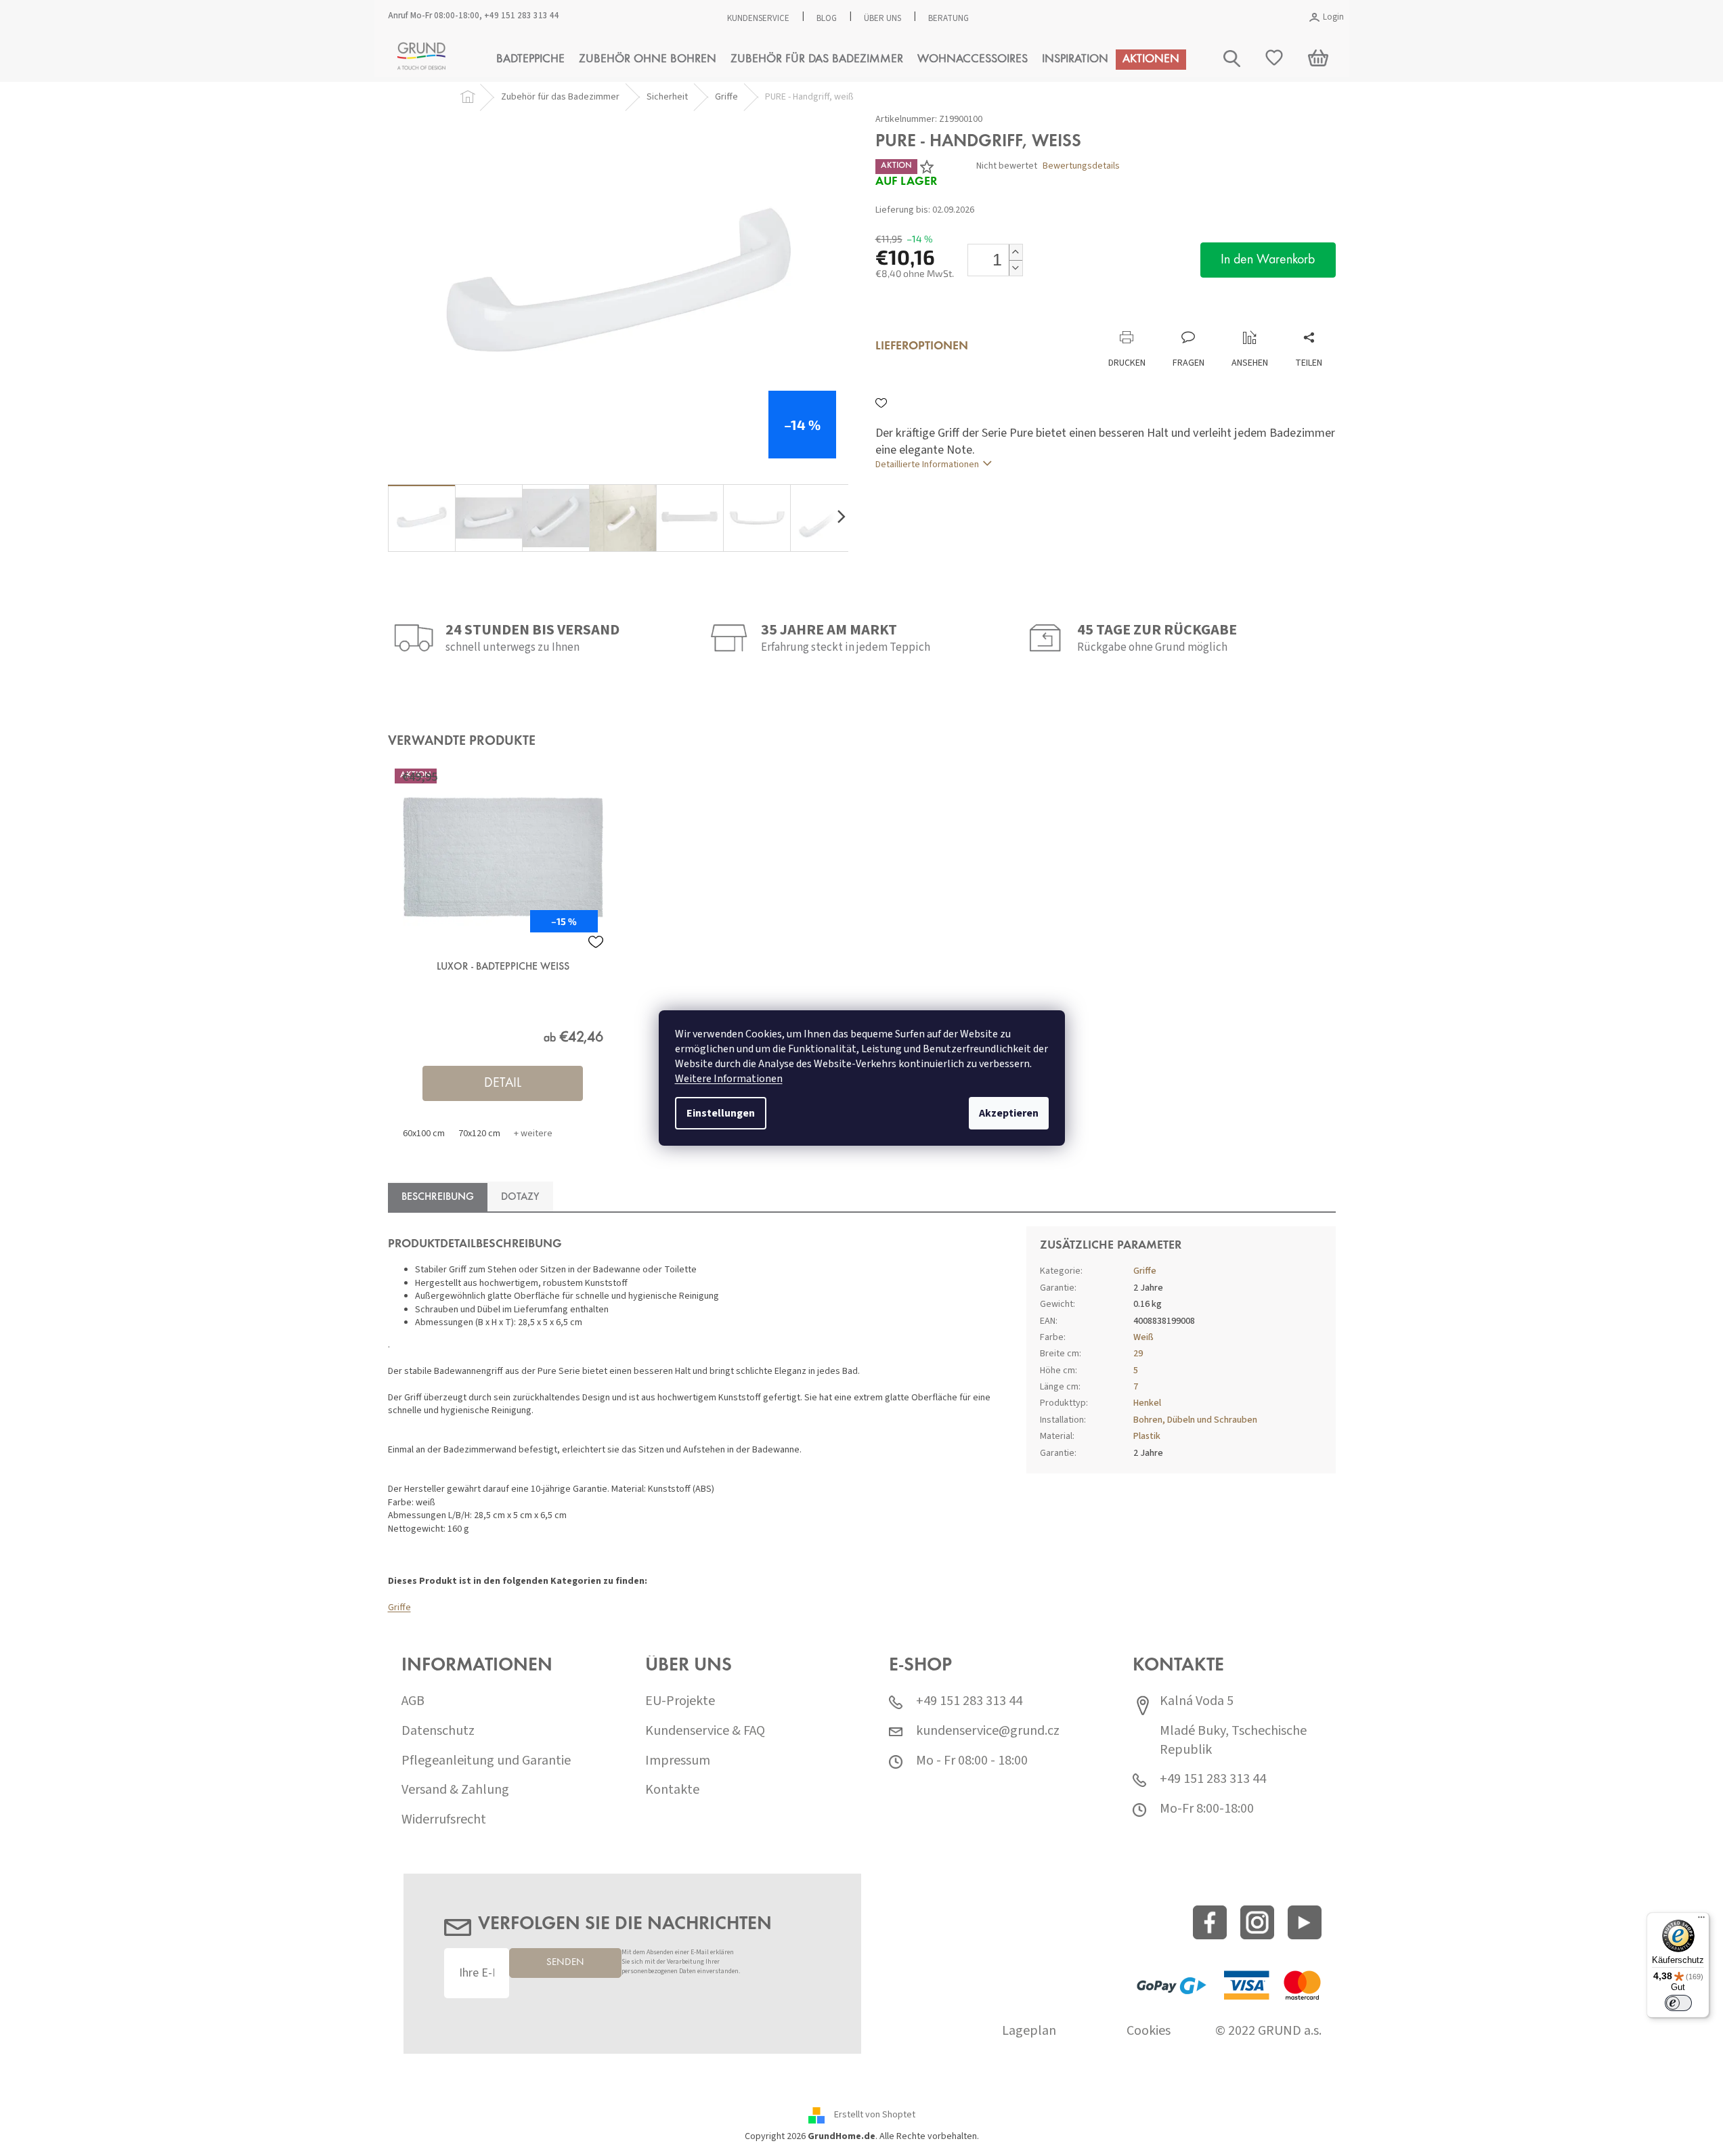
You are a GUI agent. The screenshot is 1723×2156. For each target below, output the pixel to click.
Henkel (1147, 1403)
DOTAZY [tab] (520, 1197)
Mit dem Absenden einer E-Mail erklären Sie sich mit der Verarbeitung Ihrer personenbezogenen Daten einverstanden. (681, 1962)
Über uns (882, 18)
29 (1138, 1354)
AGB (413, 1701)
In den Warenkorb (1268, 260)
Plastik (1147, 1436)
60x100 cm (424, 1134)
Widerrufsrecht (444, 1820)
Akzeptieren (1009, 1113)
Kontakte (672, 1790)
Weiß (1143, 1337)
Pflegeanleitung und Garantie (486, 1761)
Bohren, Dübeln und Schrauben (1195, 1420)
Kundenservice (758, 18)
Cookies (1149, 2031)
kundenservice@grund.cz (988, 1731)
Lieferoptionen (922, 347)
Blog (827, 18)
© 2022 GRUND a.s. (1268, 2031)
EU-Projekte (680, 1701)
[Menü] (1701, 1920)
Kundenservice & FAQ (705, 1731)
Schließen (966, 317)
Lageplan (1029, 2031)
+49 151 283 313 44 (522, 16)
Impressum (678, 1761)
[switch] (1678, 2003)
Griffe (399, 1608)
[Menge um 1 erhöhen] (1016, 252)
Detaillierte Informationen (927, 465)
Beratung (948, 18)
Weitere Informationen (729, 1079)
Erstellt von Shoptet (875, 2115)
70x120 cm (479, 1134)
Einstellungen (721, 1113)
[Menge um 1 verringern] (1016, 268)
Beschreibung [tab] (438, 1197)
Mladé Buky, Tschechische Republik (1233, 1741)
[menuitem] (530, 60)
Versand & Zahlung (455, 1790)
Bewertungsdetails (1081, 166)
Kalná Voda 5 (1197, 1701)
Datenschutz (438, 1731)
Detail (503, 1083)
